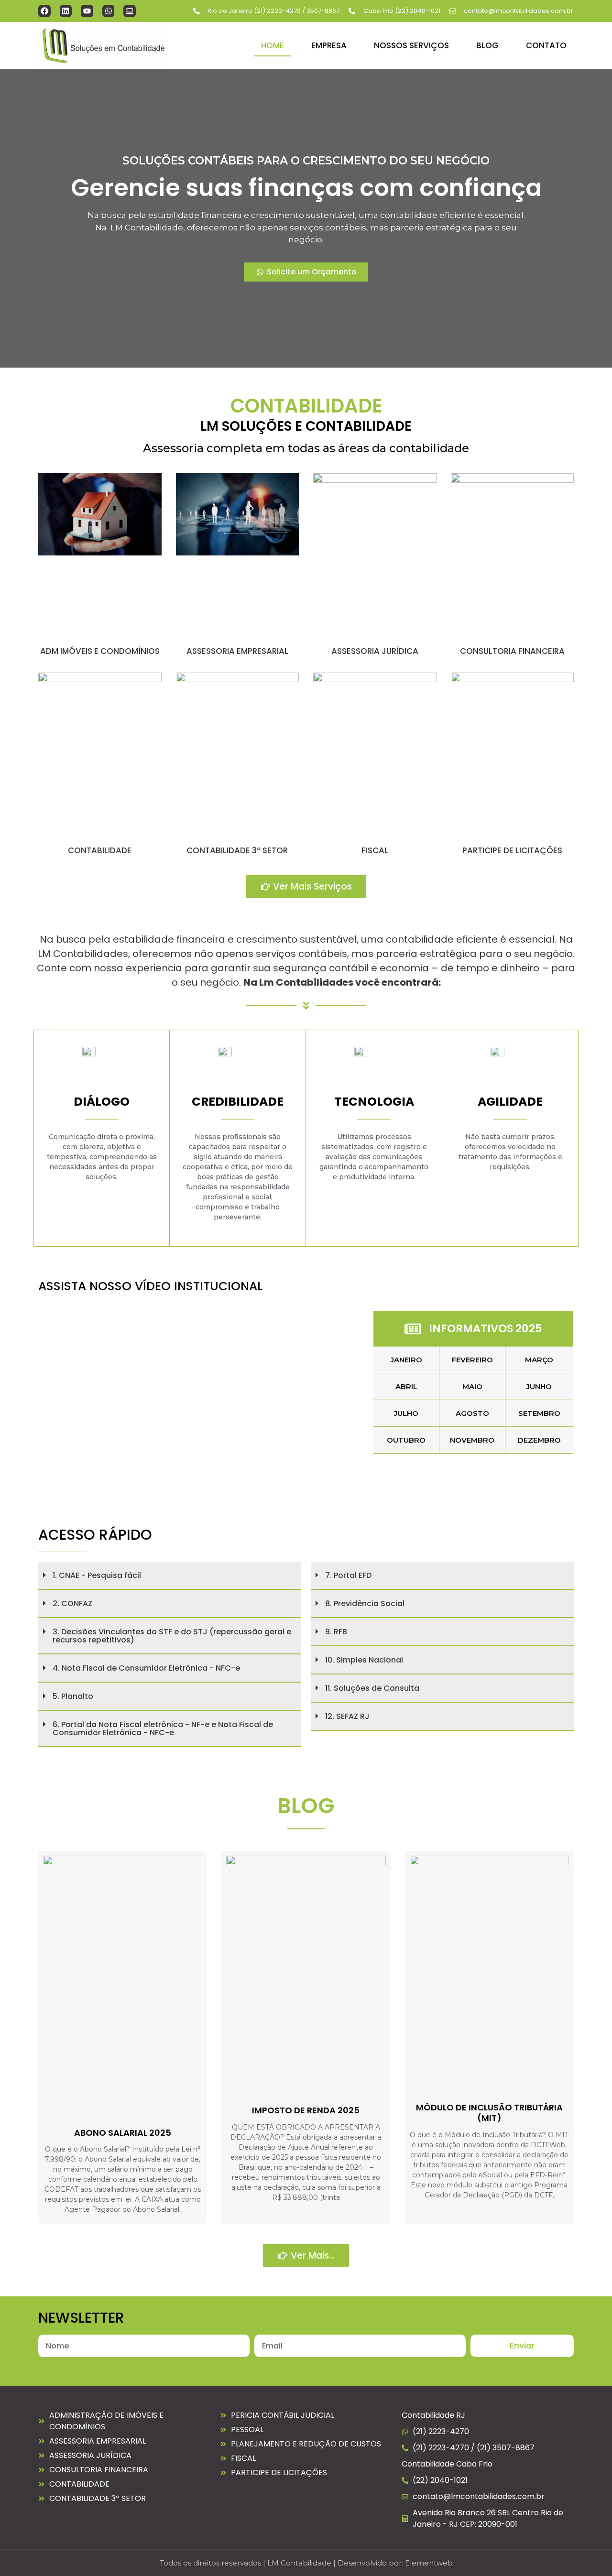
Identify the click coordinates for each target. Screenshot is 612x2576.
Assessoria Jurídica (375, 651)
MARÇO (539, 1360)
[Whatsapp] (109, 11)
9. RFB (336, 1632)
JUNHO (539, 1386)
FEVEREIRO (472, 1360)
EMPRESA (329, 45)
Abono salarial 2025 (123, 2133)
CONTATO (546, 45)
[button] (170, 1576)
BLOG (487, 45)
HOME (273, 45)
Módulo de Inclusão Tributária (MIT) (489, 2113)
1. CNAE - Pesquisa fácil (97, 1575)
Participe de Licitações (512, 850)
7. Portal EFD (348, 1575)
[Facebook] (44, 11)
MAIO (472, 1386)
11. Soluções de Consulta (372, 1688)
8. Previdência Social (365, 1603)
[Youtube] (87, 11)
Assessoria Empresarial (237, 651)
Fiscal (375, 850)
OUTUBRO (406, 1440)
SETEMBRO (539, 1413)
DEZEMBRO (539, 1440)
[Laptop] (130, 11)
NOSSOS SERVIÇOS (411, 45)
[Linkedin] (66, 11)
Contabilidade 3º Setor (237, 850)
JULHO (406, 1413)
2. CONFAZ (72, 1603)
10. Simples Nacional (364, 1660)
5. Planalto (73, 1696)
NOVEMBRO (472, 1440)
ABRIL (406, 1386)
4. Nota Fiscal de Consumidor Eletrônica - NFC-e (146, 1668)
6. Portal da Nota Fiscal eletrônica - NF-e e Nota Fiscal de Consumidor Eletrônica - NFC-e (163, 1728)
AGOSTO (472, 1413)
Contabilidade (100, 850)
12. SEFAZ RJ (347, 1716)
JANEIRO (406, 1360)
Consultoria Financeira (512, 651)
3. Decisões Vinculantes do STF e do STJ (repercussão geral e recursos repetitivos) (172, 1636)
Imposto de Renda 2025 (306, 2110)
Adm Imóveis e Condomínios (100, 651)
